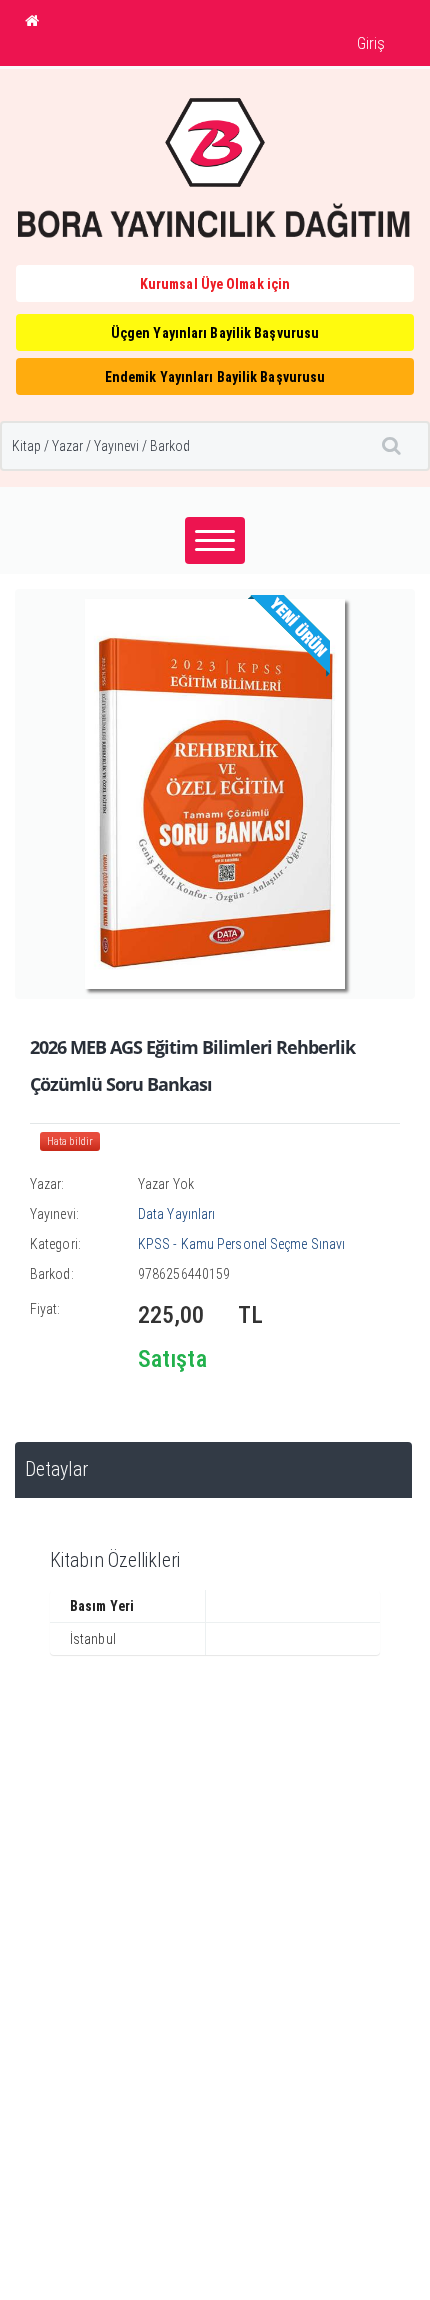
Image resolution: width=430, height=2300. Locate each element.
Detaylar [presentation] (56, 1469)
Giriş (371, 43)
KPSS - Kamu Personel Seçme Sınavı (241, 1244)
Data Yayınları (176, 1214)
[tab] (213, 1470)
